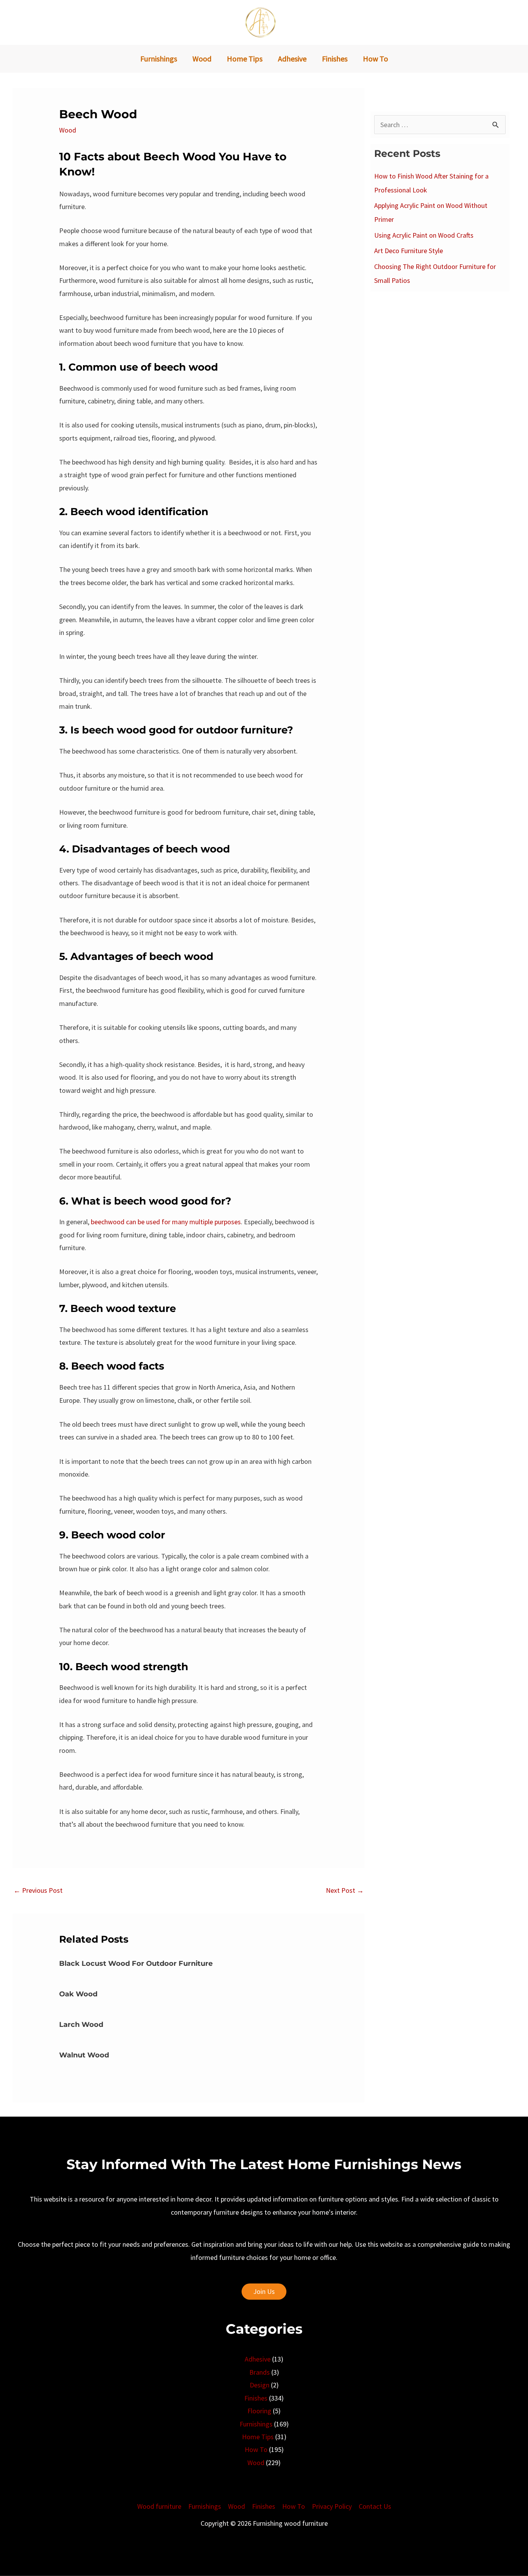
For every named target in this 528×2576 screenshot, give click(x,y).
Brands (260, 2372)
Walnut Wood (84, 2055)
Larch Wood (81, 2025)
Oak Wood (78, 1994)
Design (260, 2385)
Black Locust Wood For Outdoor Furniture (136, 1963)
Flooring (259, 2411)
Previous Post (38, 1890)
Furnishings (256, 2424)
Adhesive (258, 2359)
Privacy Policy (332, 2506)
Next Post (345, 1890)
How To (256, 2449)
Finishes (256, 2398)
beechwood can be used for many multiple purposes (166, 1222)
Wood (68, 130)
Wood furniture (159, 2506)
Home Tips (258, 2437)
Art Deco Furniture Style (409, 251)
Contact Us (375, 2506)
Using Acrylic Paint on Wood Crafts (424, 235)
